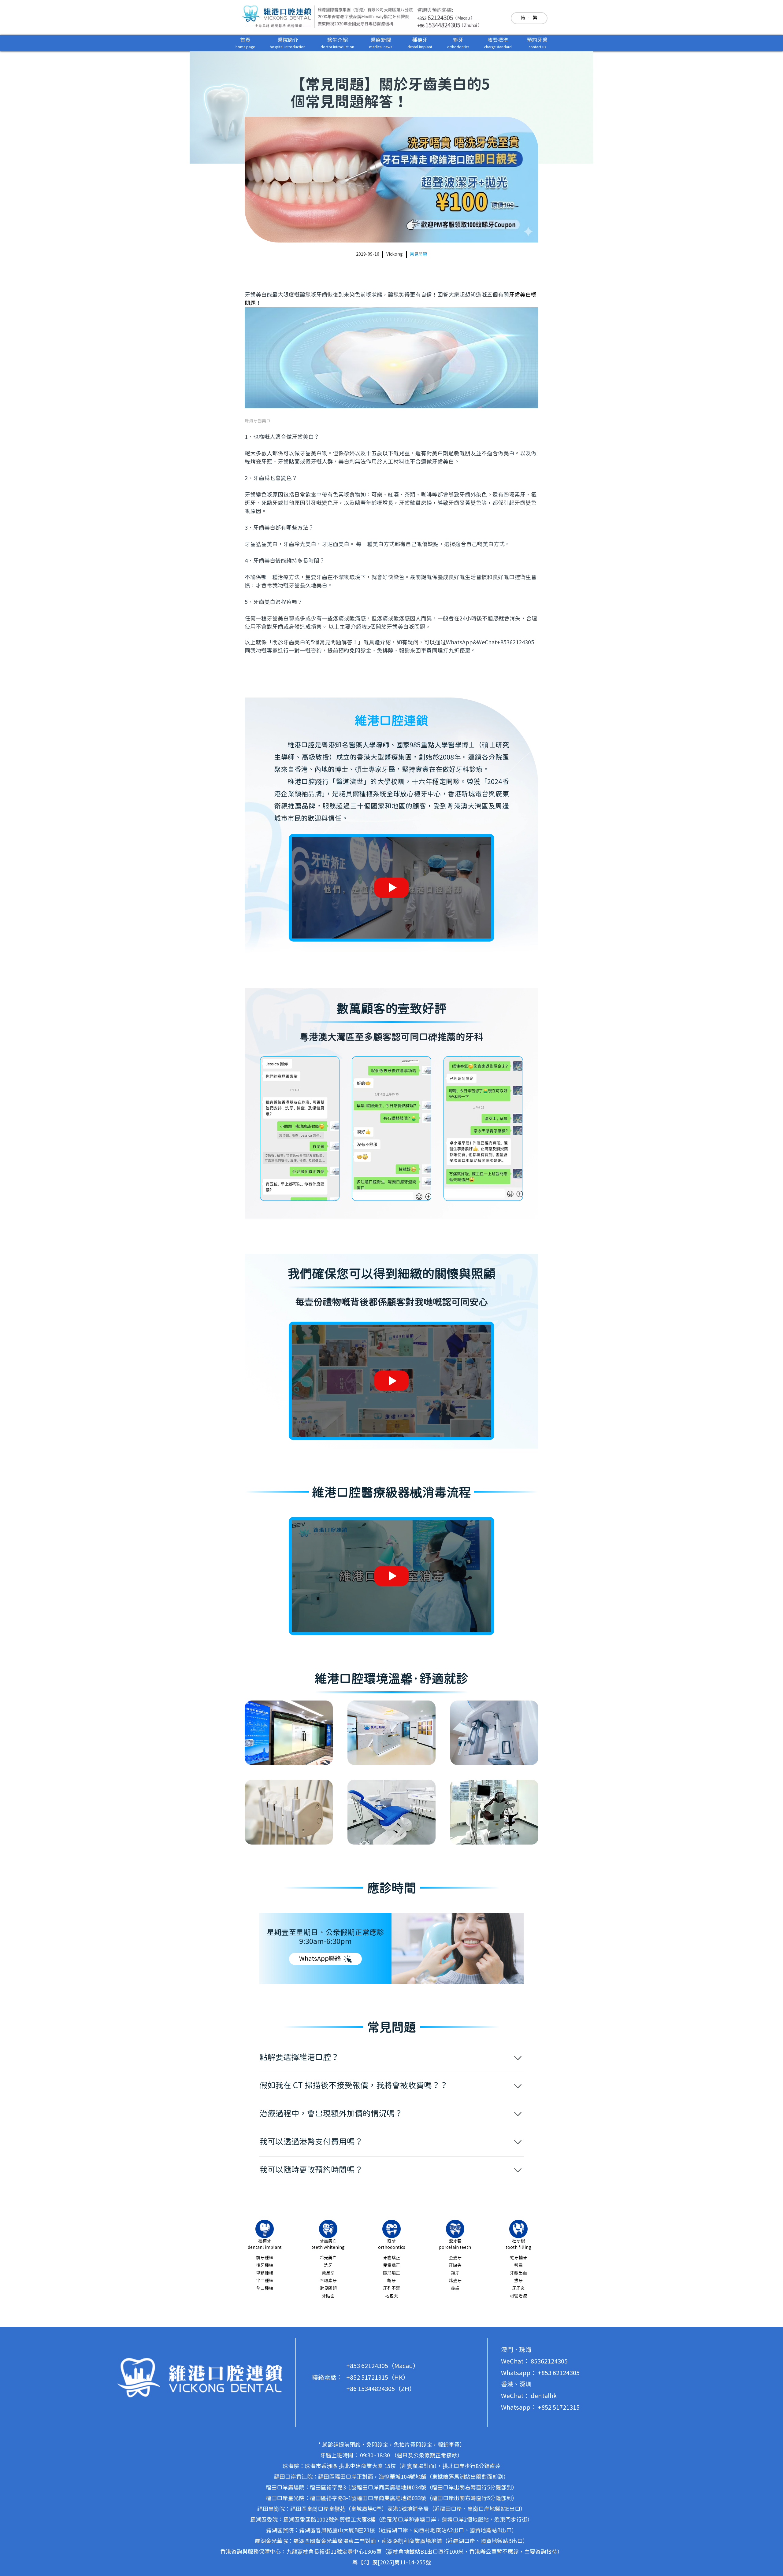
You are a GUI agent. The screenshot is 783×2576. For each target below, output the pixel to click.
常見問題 (418, 254)
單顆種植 (265, 2273)
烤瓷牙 (455, 2281)
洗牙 (328, 2266)
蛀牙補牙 (518, 2258)
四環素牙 (328, 2281)
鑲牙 (455, 2273)
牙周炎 (518, 2289)
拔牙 (518, 2281)
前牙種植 (265, 2258)
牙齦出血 (518, 2273)
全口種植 (265, 2289)
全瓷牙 (455, 2258)
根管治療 (518, 2296)
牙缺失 (455, 2266)
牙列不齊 (391, 2289)
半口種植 (265, 2281)
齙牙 (391, 2281)
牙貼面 (328, 2296)
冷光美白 (328, 2258)
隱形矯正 (391, 2273)
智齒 (518, 2266)
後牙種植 (265, 2266)
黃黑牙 (328, 2273)
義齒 (455, 2289)
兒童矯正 (391, 2266)
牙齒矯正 (391, 2258)
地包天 (391, 2296)
